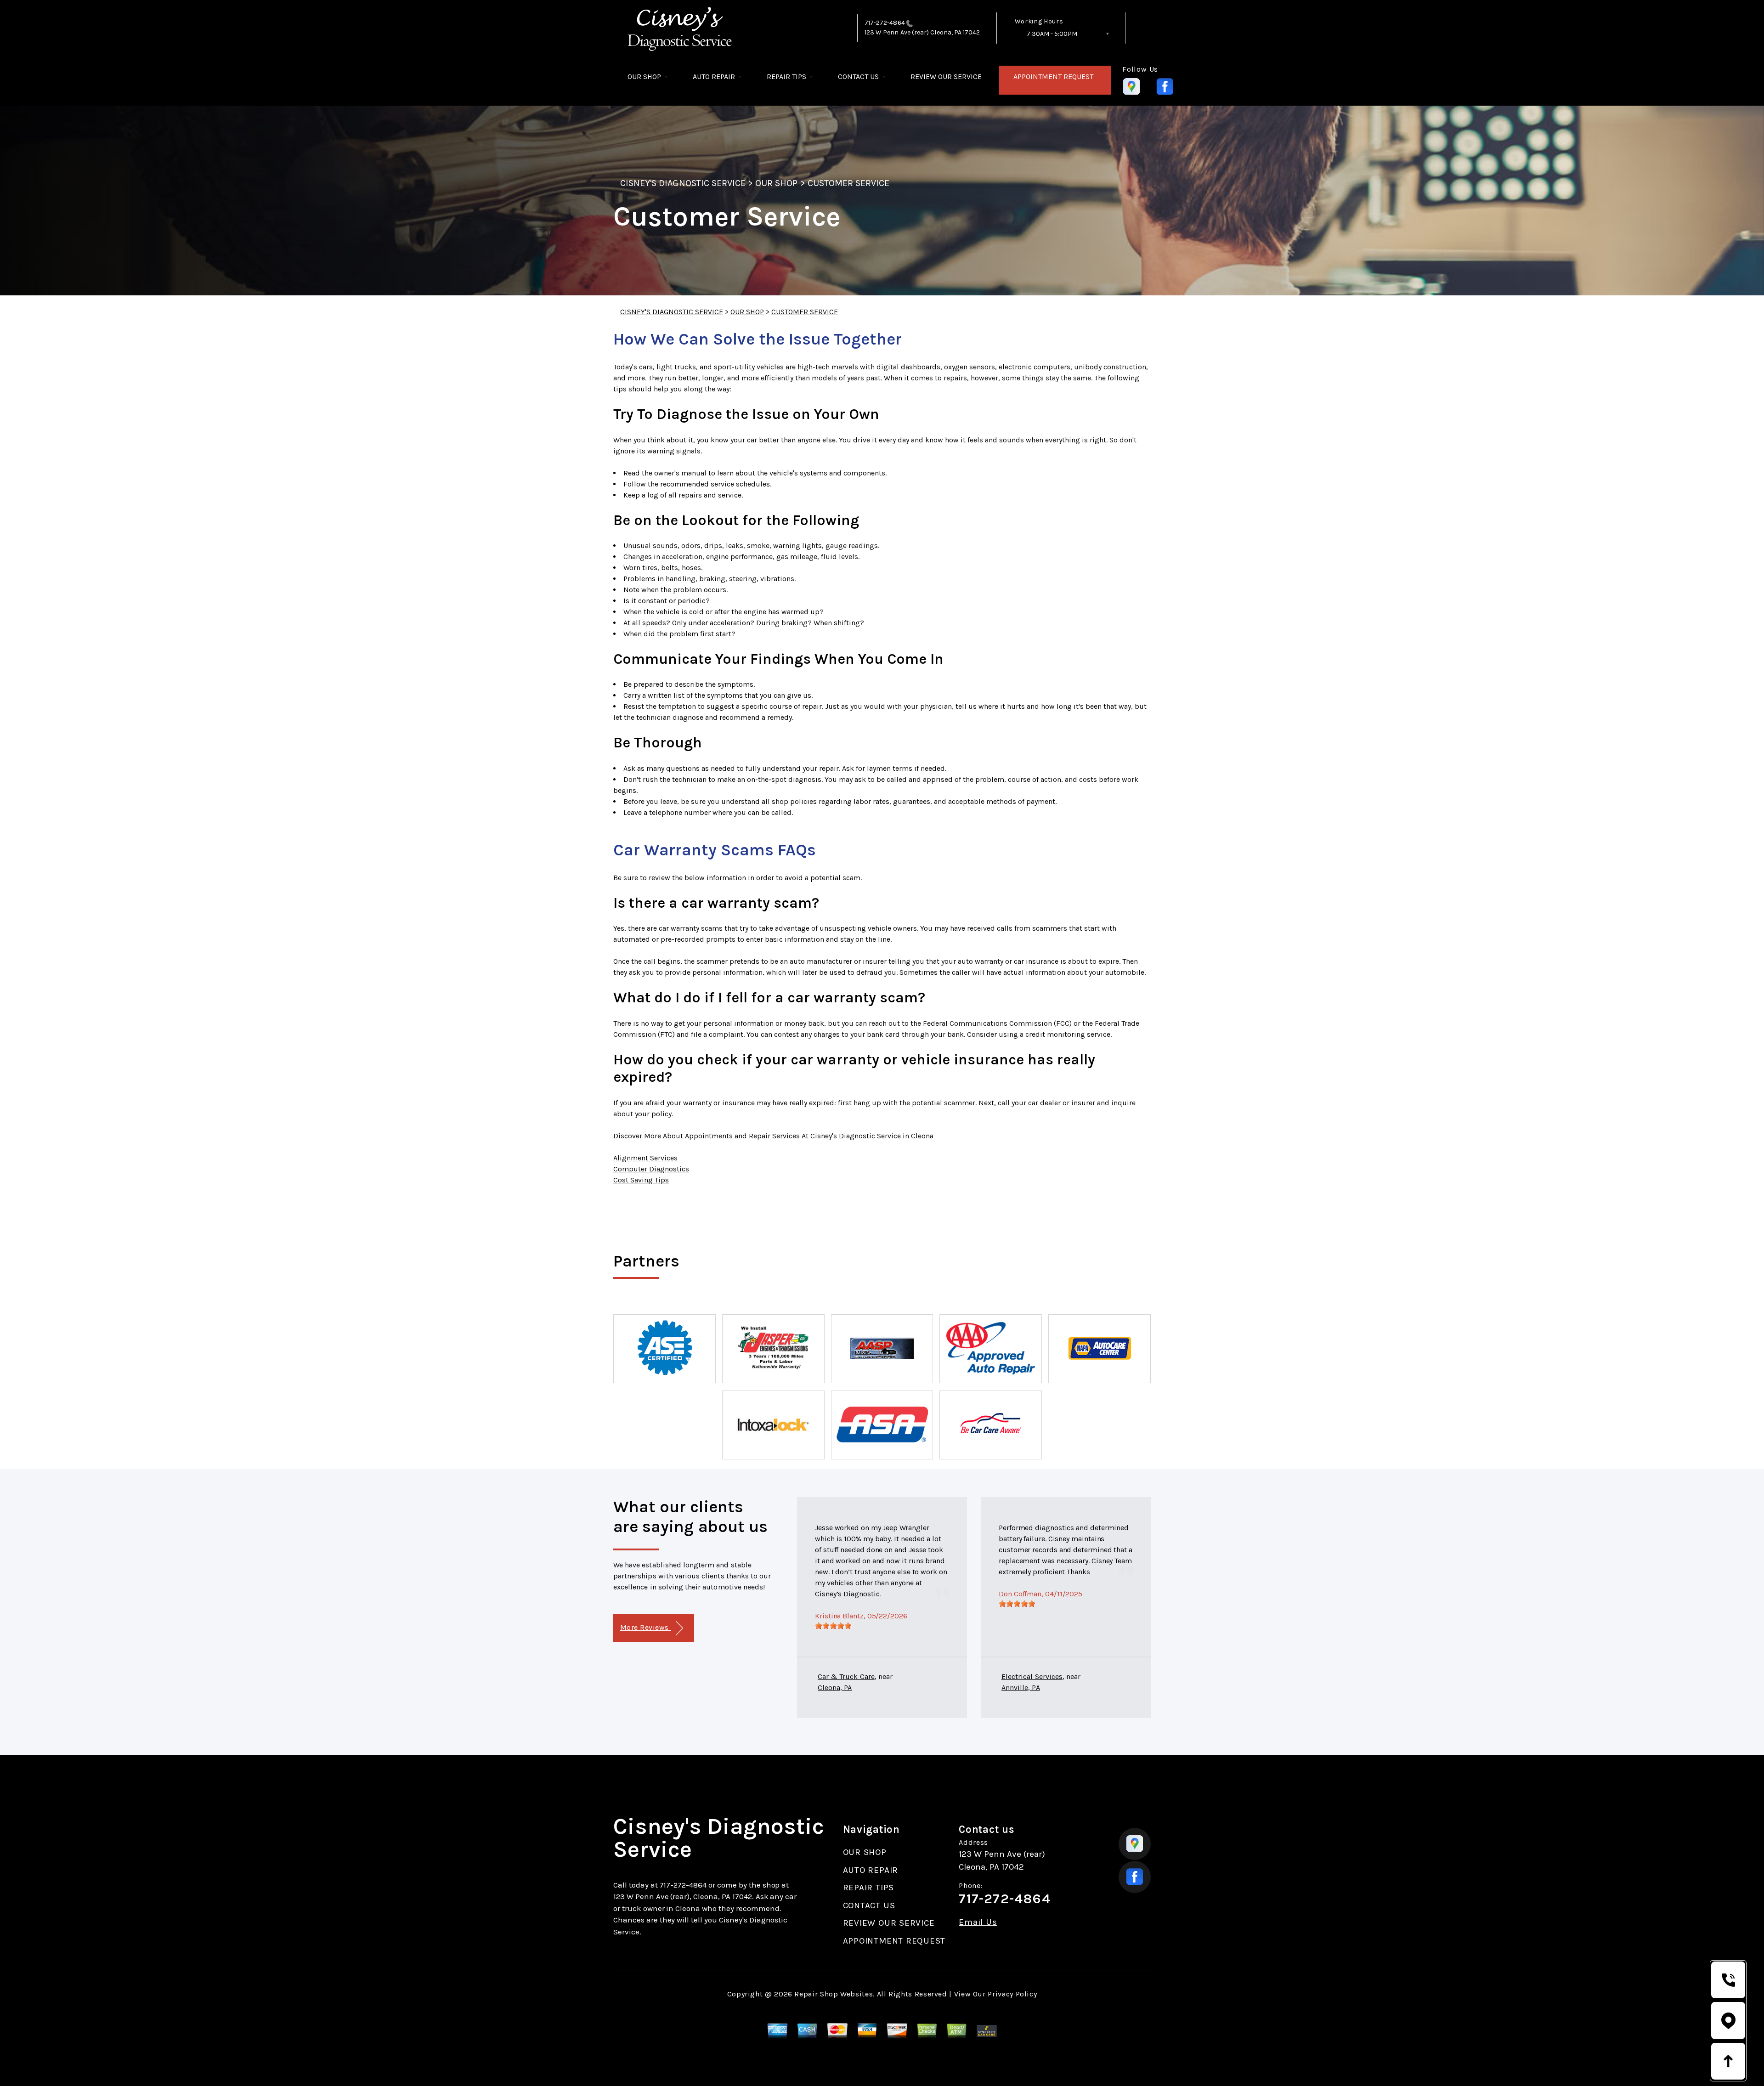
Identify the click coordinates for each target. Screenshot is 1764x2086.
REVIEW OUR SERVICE (946, 76)
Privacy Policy (1012, 1994)
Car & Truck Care (846, 1676)
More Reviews (645, 1627)
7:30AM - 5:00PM (1052, 34)
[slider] (833, 1626)
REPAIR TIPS (786, 76)
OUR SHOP (644, 76)
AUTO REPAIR (714, 76)
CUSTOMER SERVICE (849, 183)
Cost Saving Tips (641, 1180)
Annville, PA (1021, 1687)
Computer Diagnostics (651, 1169)
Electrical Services (1032, 1676)
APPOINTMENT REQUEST (1053, 76)
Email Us (978, 1922)
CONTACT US (858, 76)
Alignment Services (645, 1158)
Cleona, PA (835, 1687)
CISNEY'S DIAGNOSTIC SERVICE (683, 183)
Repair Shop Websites (834, 1994)
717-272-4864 (885, 23)
